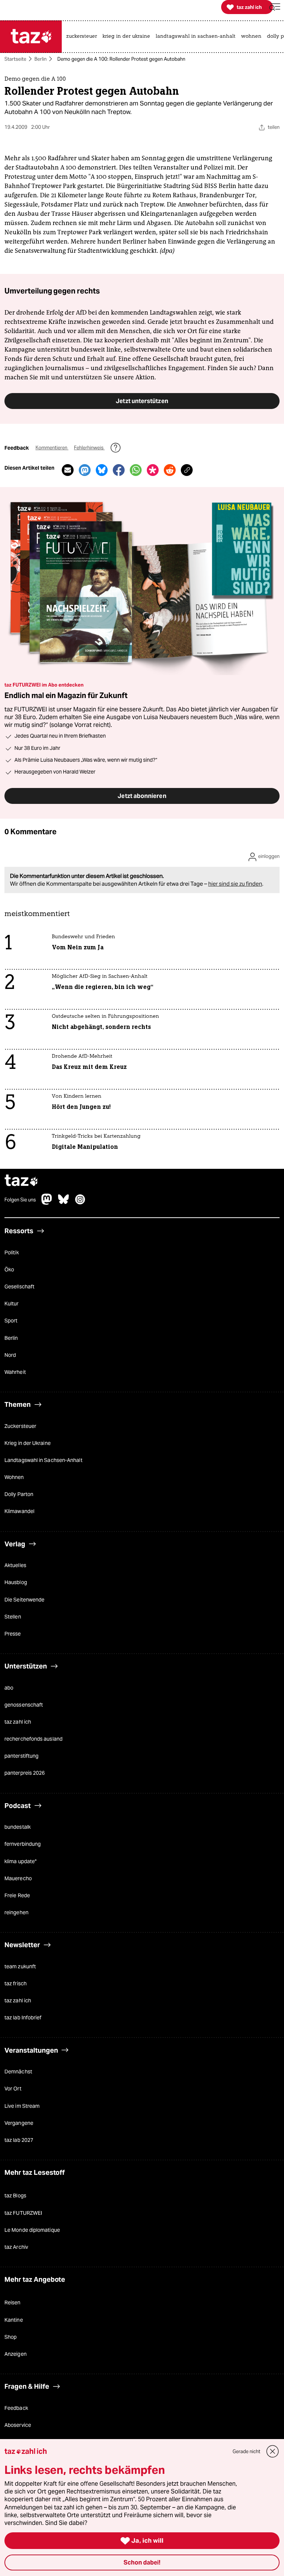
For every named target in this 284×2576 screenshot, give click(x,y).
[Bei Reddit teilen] (170, 470)
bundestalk (18, 1827)
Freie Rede (17, 1895)
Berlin (40, 59)
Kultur (12, 1304)
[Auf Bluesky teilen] (102, 470)
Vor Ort (13, 2089)
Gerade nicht (246, 2451)
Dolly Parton (19, 1494)
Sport (11, 1321)
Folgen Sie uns (20, 1200)
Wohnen (14, 1477)
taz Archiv (16, 2247)
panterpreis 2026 (25, 1773)
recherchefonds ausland (33, 1739)
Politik (12, 1252)
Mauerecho (18, 1878)
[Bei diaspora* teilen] (153, 470)
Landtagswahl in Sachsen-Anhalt (43, 1460)
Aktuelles (15, 1565)
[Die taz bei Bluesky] (64, 1203)
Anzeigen (16, 2354)
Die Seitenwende (24, 1600)
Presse (13, 1634)
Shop (11, 2337)
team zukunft (20, 1966)
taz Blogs (15, 2196)
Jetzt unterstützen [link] (142, 401)
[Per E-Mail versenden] (68, 470)
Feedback (16, 2408)
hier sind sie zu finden (235, 884)
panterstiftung (21, 1756)
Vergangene (19, 2123)
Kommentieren (52, 448)
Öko (9, 1269)
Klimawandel (19, 1511)
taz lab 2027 (19, 2140)
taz (21, 1181)
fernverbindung (23, 1844)
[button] (275, 7)
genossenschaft (24, 1705)
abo (9, 1688)
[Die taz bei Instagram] (80, 1203)
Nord (10, 1355)
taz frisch (16, 1983)
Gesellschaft (19, 1287)
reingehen (16, 1912)
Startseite (15, 59)
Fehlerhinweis (89, 448)
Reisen (13, 2302)
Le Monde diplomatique (32, 2230)
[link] (83, 37)
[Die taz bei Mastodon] (47, 1203)
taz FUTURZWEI (23, 2213)
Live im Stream (22, 2106)
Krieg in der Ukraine (28, 1443)
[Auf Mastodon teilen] (85, 470)
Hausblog (16, 1582)
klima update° (21, 1861)
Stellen (13, 1617)
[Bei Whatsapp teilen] (136, 470)
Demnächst (18, 2072)
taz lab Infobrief (23, 2017)
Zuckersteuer (20, 1426)
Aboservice (18, 2425)
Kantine (14, 2320)
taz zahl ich (18, 1722)
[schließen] (273, 2451)
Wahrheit (15, 1372)
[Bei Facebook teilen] (119, 470)
